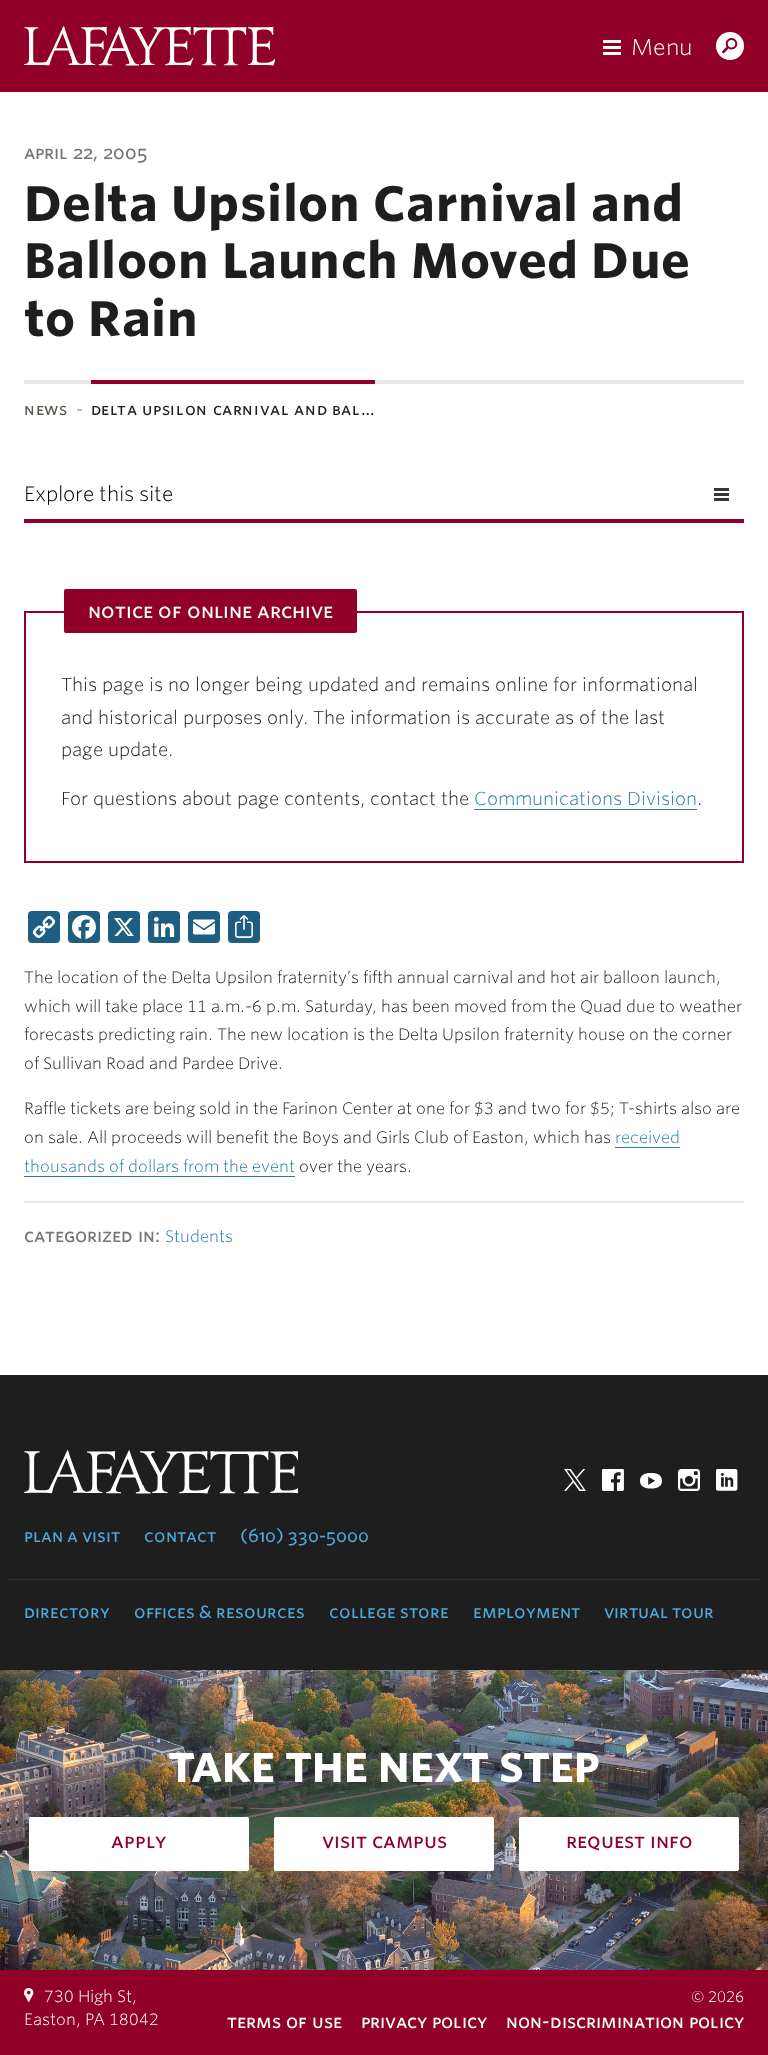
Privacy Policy (424, 2021)
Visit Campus (384, 1841)
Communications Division (585, 798)
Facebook (613, 1480)
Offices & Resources (219, 1612)
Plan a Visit (72, 1536)
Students (199, 1236)
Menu (661, 47)
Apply (139, 1841)
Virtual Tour (659, 1612)
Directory (67, 1612)
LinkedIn (727, 1480)
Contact (180, 1536)
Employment (526, 1612)
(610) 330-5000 (304, 1536)
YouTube (651, 1480)
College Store (389, 1612)
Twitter (575, 1480)
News (46, 409)
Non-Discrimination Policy (625, 2021)
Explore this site (98, 494)
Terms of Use (284, 2021)
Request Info (629, 1841)
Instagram (689, 1480)
